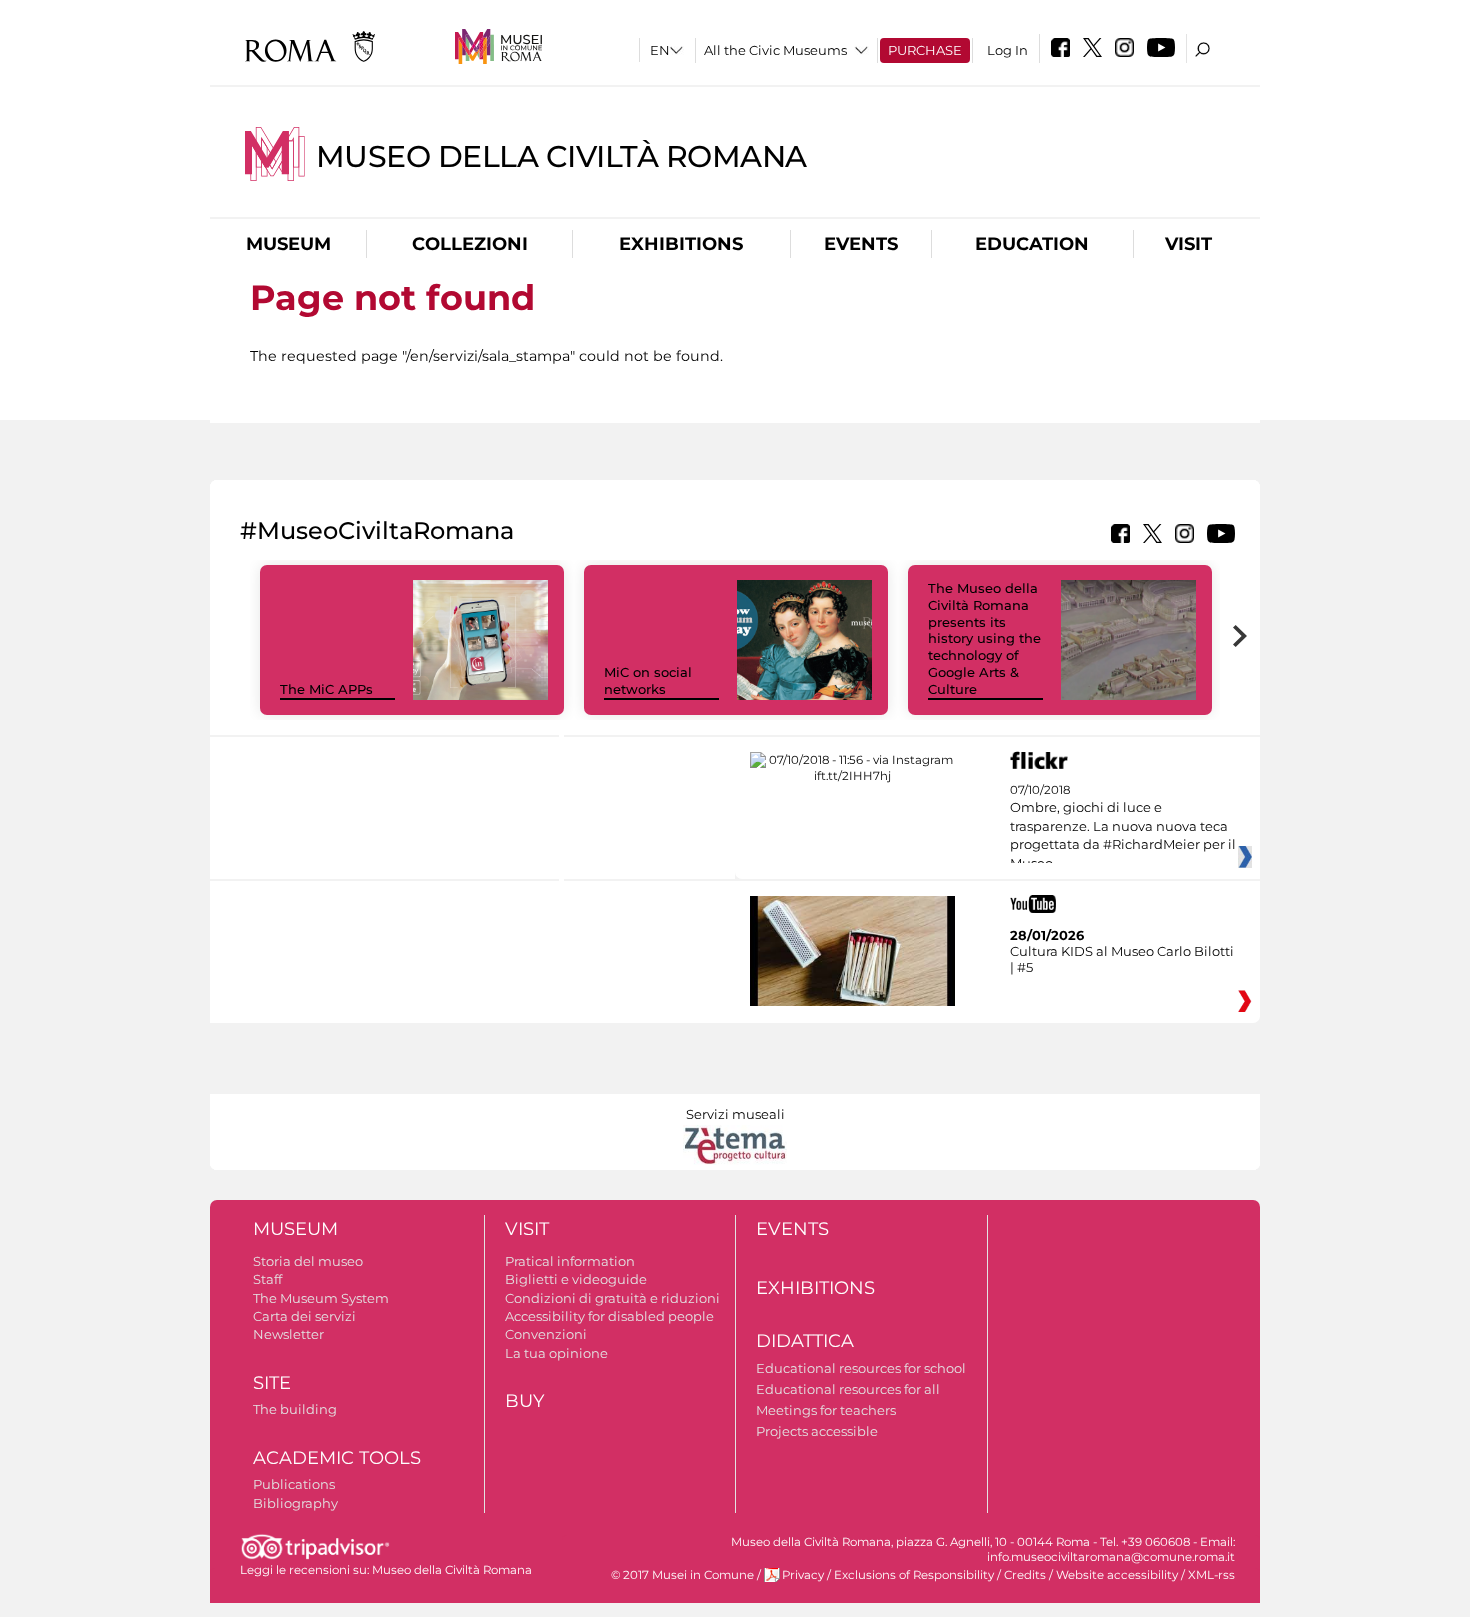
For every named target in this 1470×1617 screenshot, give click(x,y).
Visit (1188, 244)
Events (861, 244)
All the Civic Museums (775, 50)
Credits (1025, 1575)
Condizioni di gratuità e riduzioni (612, 1298)
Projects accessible (817, 1431)
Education (1032, 244)
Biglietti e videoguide (576, 1279)
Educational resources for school (861, 1368)
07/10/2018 (1123, 827)
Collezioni (470, 244)
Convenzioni (546, 1334)
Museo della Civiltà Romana (561, 156)
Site (272, 1383)
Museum (288, 244)
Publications (294, 1484)
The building (295, 1409)
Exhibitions (681, 244)
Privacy (803, 1575)
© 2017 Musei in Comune (682, 1575)
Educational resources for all (848, 1389)
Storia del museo (308, 1261)
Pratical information (570, 1261)
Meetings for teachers (826, 1410)
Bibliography (295, 1503)
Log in (1007, 50)
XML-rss (1211, 1575)
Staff (267, 1279)
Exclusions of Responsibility (914, 1575)
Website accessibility (1117, 1575)
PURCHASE (925, 50)
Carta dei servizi (304, 1316)
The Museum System (321, 1298)
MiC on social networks (648, 680)
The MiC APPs (326, 689)
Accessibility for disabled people (609, 1316)
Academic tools (337, 1458)
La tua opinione (556, 1353)
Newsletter (288, 1334)
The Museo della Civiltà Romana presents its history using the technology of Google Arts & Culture (984, 638)
